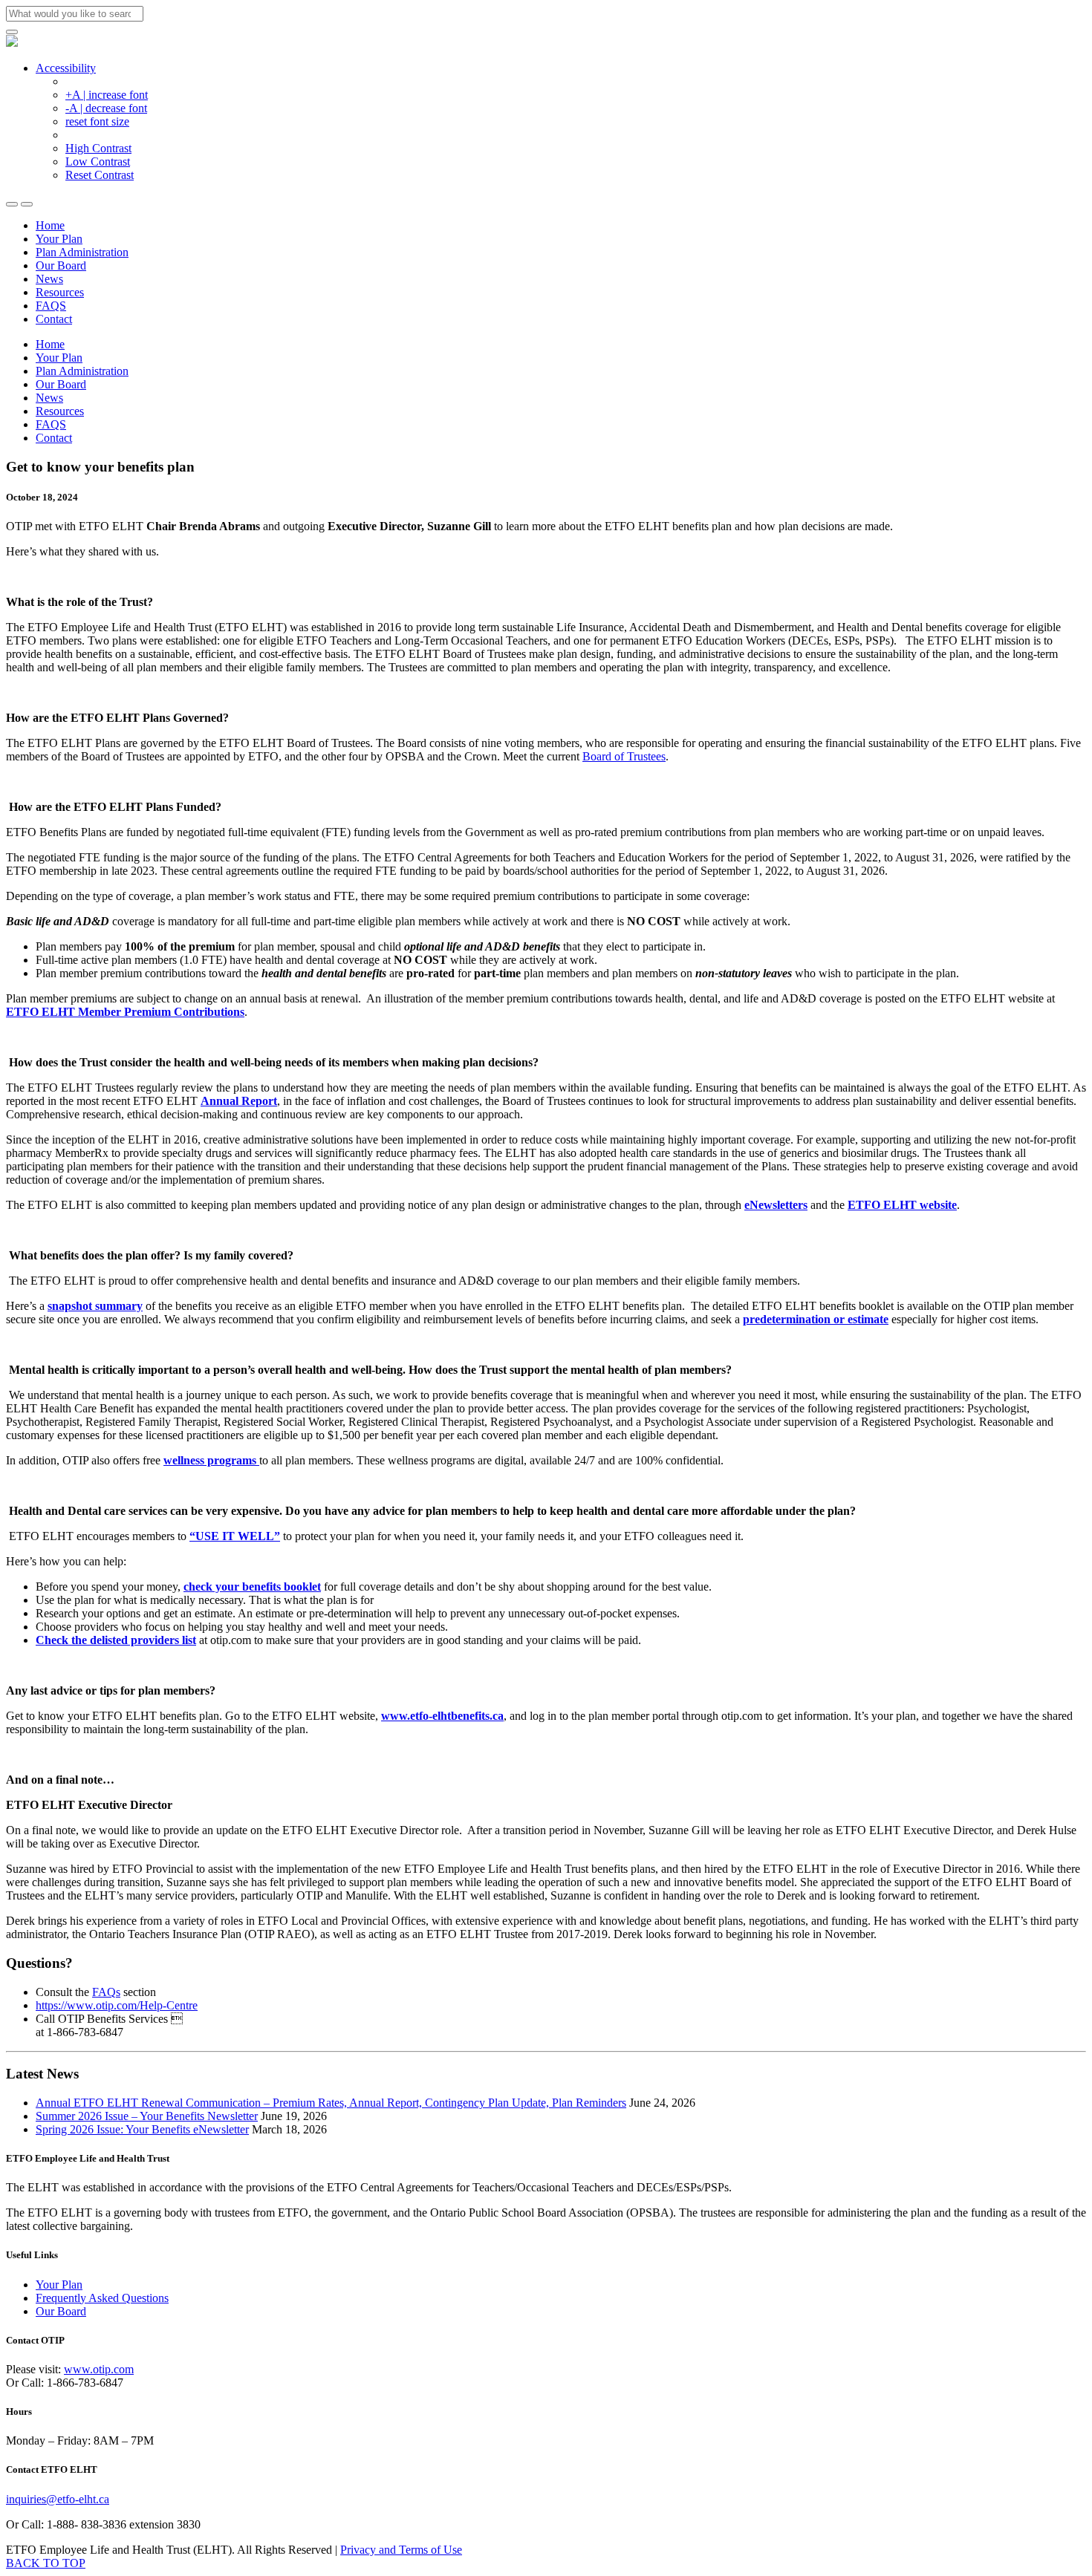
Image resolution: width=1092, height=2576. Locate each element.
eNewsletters (776, 1205)
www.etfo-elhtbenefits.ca (442, 1716)
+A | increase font (107, 95)
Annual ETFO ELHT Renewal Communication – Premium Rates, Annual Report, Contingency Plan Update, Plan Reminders (331, 2103)
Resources (60, 292)
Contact (54, 319)
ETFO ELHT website (902, 1205)
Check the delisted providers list (116, 1640)
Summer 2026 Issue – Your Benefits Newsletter (147, 2116)
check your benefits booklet (252, 1587)
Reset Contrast (100, 175)
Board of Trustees (624, 756)
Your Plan (59, 239)
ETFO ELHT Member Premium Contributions (125, 1012)
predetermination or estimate (816, 1319)
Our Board (61, 265)
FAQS (51, 306)
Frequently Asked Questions (102, 2298)
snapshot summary (95, 1306)
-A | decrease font (106, 108)
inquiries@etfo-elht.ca (58, 2499)
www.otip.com (99, 2369)
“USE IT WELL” (235, 1536)
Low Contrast (98, 162)
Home (50, 225)
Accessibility (66, 68)
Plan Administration (82, 252)
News (49, 279)
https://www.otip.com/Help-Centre (117, 2005)
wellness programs (211, 1460)
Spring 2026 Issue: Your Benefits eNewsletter (142, 2129)
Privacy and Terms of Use (401, 2550)
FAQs (106, 1992)
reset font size (97, 121)
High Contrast (98, 148)
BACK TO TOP (46, 2563)
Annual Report (239, 1101)
